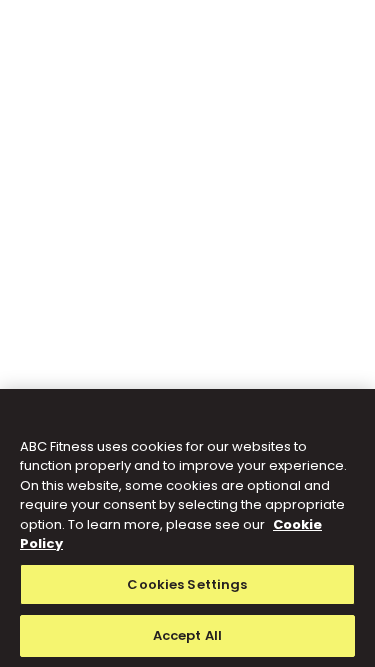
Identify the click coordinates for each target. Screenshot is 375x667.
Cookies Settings (187, 584)
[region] (187, 528)
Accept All (187, 635)
